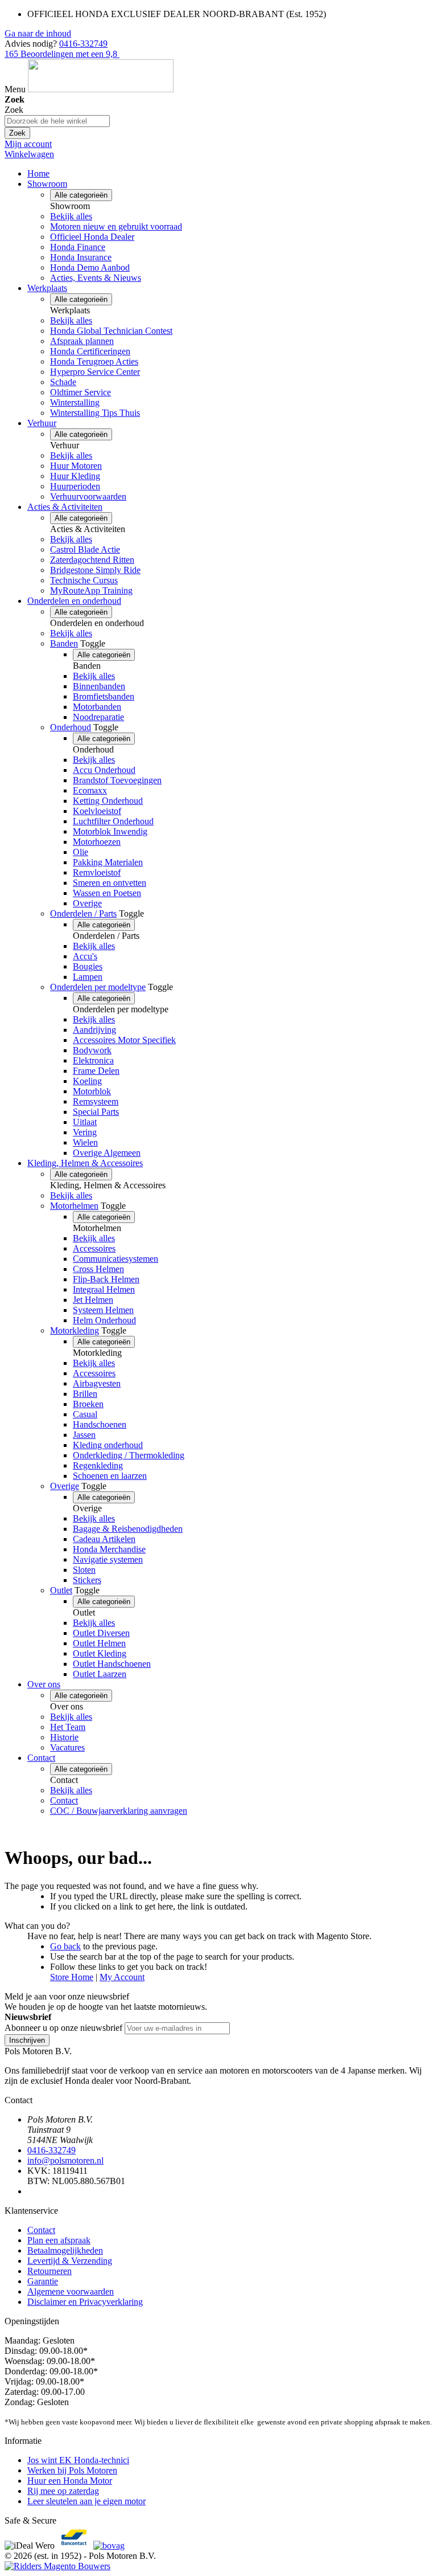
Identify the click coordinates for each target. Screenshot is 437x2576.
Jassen (84, 1435)
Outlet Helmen (99, 1643)
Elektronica (93, 1060)
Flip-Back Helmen (106, 1279)
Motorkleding (75, 1330)
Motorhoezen (97, 842)
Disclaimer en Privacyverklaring (85, 2302)
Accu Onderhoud (104, 770)
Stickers (87, 1580)
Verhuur (42, 423)
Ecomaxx (90, 790)
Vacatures (67, 1747)
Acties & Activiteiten (65, 507)
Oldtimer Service (81, 392)
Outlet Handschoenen (112, 1664)
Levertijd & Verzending (70, 2261)
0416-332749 (83, 44)
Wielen (85, 1142)
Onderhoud (71, 727)
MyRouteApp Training (91, 590)
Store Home (72, 1977)
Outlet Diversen (101, 1633)
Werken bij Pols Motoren (72, 2470)
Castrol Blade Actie (85, 549)
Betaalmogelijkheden (65, 2250)
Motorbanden (97, 707)
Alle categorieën (81, 195)
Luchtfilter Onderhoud (113, 821)
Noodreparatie (98, 717)
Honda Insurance (81, 257)
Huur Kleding (75, 476)
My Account (122, 1977)
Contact (41, 1758)
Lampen (88, 977)
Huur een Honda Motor (70, 2481)
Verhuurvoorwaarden (88, 496)
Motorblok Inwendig (110, 831)
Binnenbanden (99, 686)
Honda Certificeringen (90, 351)
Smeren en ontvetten (110, 883)
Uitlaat (85, 1122)
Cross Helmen (98, 1269)
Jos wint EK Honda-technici (78, 2460)
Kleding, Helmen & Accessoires (85, 1163)
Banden (64, 643)
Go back (65, 1946)
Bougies (88, 966)
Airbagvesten (97, 1383)
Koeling (87, 1081)
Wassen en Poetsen (107, 893)
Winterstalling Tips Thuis (95, 413)
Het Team (68, 1727)
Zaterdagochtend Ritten (92, 560)
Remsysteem (96, 1101)
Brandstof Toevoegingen (117, 780)
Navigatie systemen (108, 1559)
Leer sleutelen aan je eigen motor (86, 2501)
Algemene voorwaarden (71, 2291)
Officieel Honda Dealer (92, 237)
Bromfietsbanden (104, 696)
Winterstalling (75, 402)
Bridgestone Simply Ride (95, 570)
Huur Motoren (76, 466)
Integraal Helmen (104, 1289)
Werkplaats (47, 288)
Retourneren (50, 2271)
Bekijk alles (71, 216)
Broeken (88, 1404)
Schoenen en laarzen (110, 1476)
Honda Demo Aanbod (90, 267)
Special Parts (96, 1112)
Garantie (43, 2281)
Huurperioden (75, 486)
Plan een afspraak (59, 2240)
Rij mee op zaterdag (63, 2491)
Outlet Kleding (100, 1653)
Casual (85, 1414)
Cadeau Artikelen (104, 1539)
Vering (85, 1132)
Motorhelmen (74, 1206)
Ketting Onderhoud (108, 801)
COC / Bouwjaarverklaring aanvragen (119, 1811)
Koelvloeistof (97, 811)
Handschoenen (100, 1424)
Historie (64, 1737)
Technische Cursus (84, 580)
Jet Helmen (93, 1300)
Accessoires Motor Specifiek (124, 1040)
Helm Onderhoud (104, 1320)
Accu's (85, 956)
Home (38, 173)
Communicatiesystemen (116, 1259)
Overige (87, 903)
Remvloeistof (97, 872)
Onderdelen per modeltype (98, 987)
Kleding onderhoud (108, 1445)
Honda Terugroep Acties (94, 361)
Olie (81, 852)
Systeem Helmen (103, 1310)
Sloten (84, 1570)
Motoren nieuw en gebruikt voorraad (116, 226)
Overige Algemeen (107, 1153)
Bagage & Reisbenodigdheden (128, 1529)
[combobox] (57, 121)
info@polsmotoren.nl (65, 2160)
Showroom (47, 184)
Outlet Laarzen (100, 1674)
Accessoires (94, 1248)
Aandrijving (94, 1030)
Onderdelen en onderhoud (74, 601)
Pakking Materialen (108, 862)
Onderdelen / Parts (83, 913)
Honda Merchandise (109, 1549)
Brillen (85, 1394)
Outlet (61, 1590)
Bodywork (92, 1050)
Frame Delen (96, 1071)
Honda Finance (78, 247)
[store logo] (101, 89)
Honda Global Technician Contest (111, 331)
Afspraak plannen (82, 341)
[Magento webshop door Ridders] (57, 2566)
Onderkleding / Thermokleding (129, 1455)
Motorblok (92, 1091)
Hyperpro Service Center (95, 372)
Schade (63, 382)
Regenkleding (98, 1465)
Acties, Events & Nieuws (96, 278)
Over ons (44, 1684)
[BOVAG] (109, 2546)
